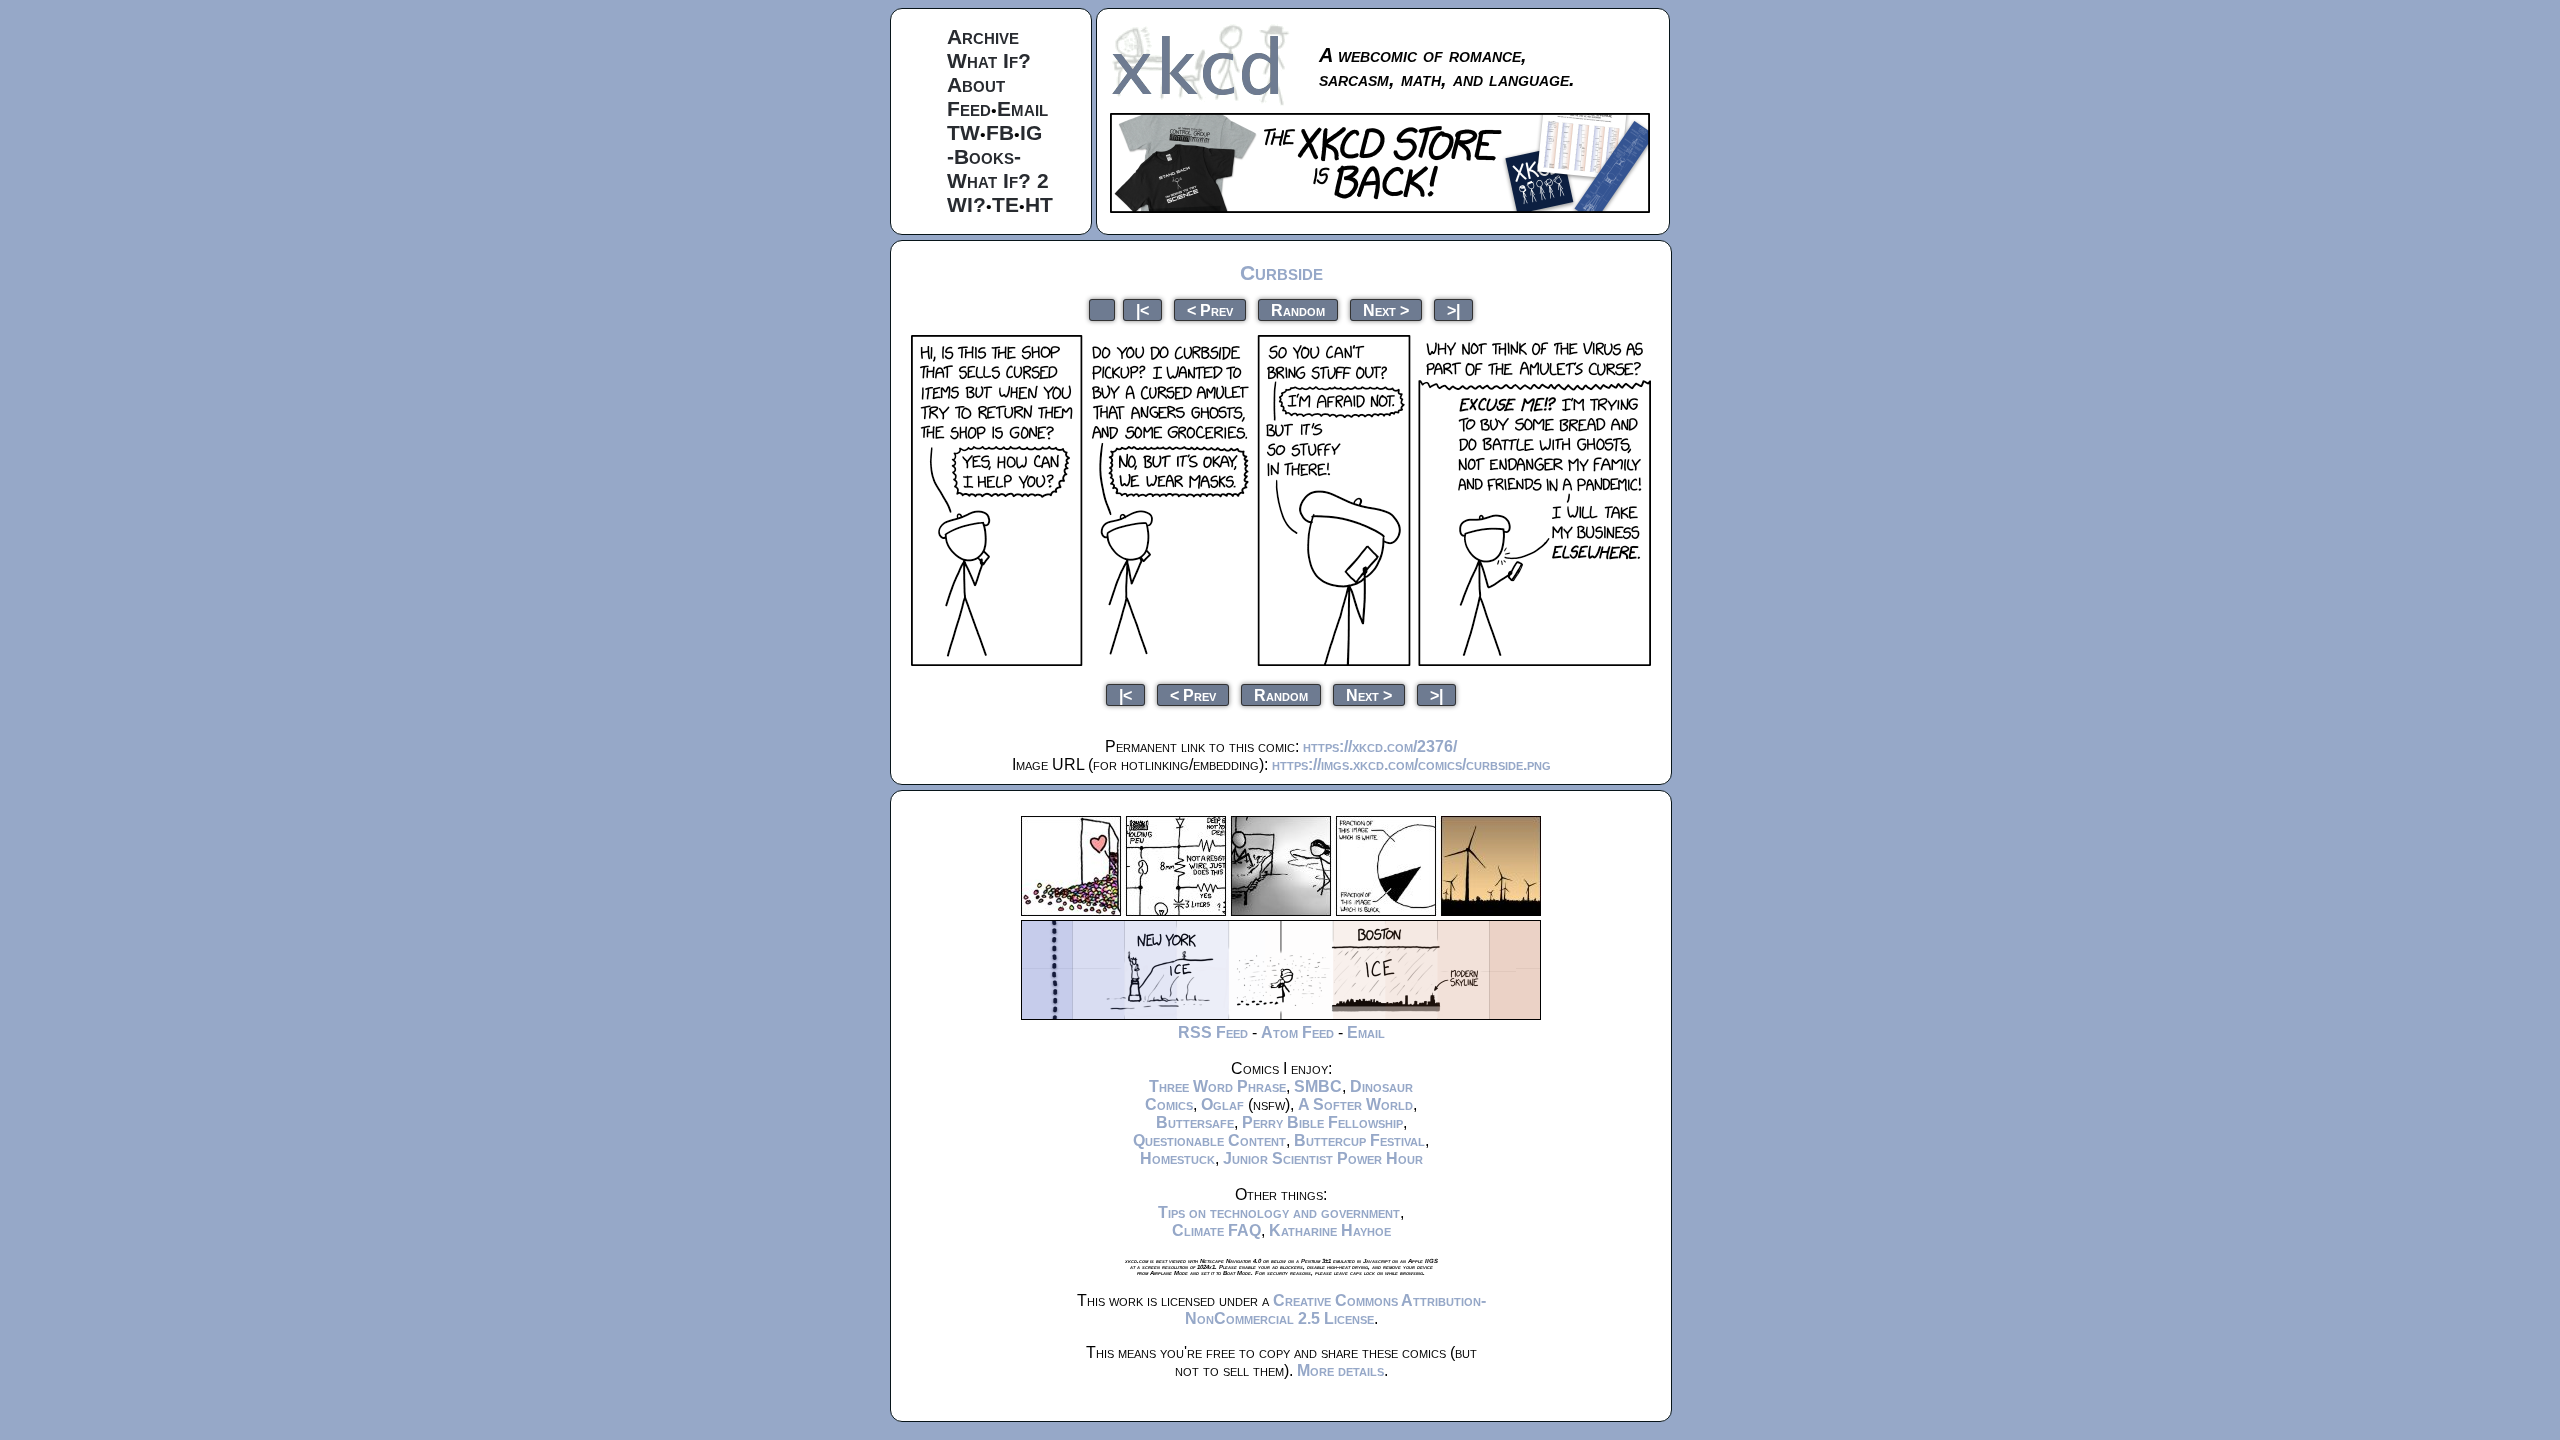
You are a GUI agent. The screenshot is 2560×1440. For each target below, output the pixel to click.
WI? (966, 204)
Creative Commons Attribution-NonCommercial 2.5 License (1335, 1309)
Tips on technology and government (1279, 1212)
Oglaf (1222, 1104)
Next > (1386, 309)
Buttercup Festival (1359, 1140)
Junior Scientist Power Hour (1323, 1158)
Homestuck (1177, 1158)
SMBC (1318, 1086)
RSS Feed (1213, 1032)
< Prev (1210, 309)
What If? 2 (998, 180)
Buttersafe (1195, 1122)
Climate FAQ (1216, 1230)
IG (1031, 132)
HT (1039, 204)
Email (1022, 108)
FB (1000, 132)
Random (1298, 309)
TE (1005, 204)
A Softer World (1355, 1104)
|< (1142, 309)
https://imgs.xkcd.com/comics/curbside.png (1411, 764)
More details (1340, 1370)
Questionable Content (1209, 1140)
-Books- (984, 156)
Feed (969, 108)
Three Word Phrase (1217, 1086)
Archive (983, 36)
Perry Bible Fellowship (1322, 1122)
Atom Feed (1297, 1032)
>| (1453, 309)
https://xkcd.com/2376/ (1380, 746)
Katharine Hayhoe (1330, 1230)
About (976, 84)
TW (963, 132)
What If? (989, 60)
